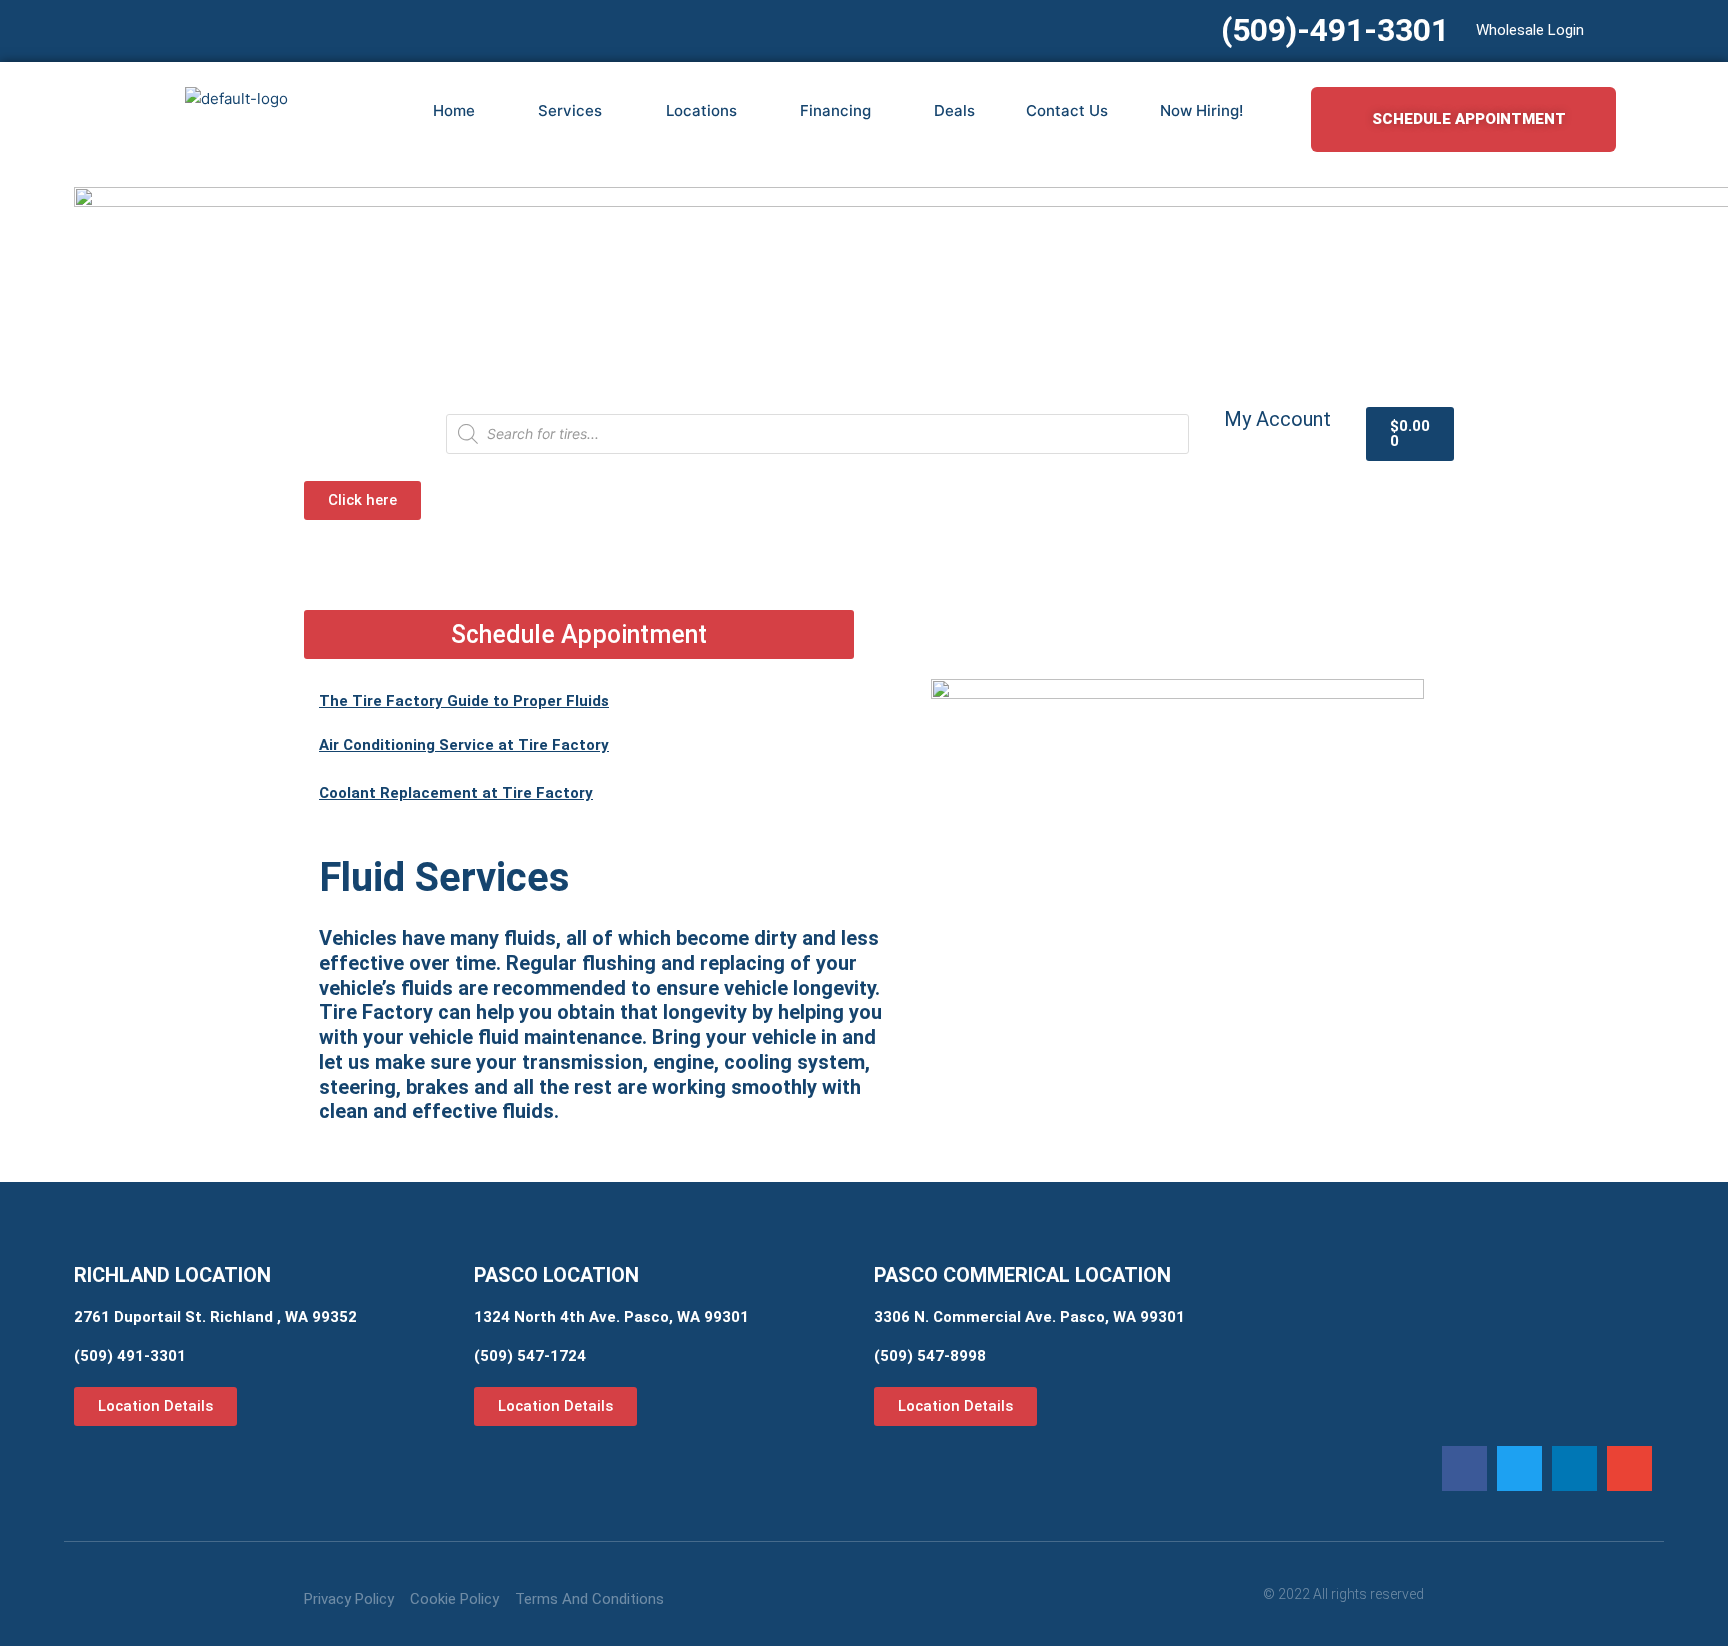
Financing (835, 110)
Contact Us (1067, 110)
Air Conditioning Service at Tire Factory (464, 745)
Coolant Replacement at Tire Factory (456, 793)
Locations (701, 110)
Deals (954, 110)
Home (454, 110)
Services (570, 110)
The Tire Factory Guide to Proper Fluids (464, 701)
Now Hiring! (1201, 110)
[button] (1464, 1468)
